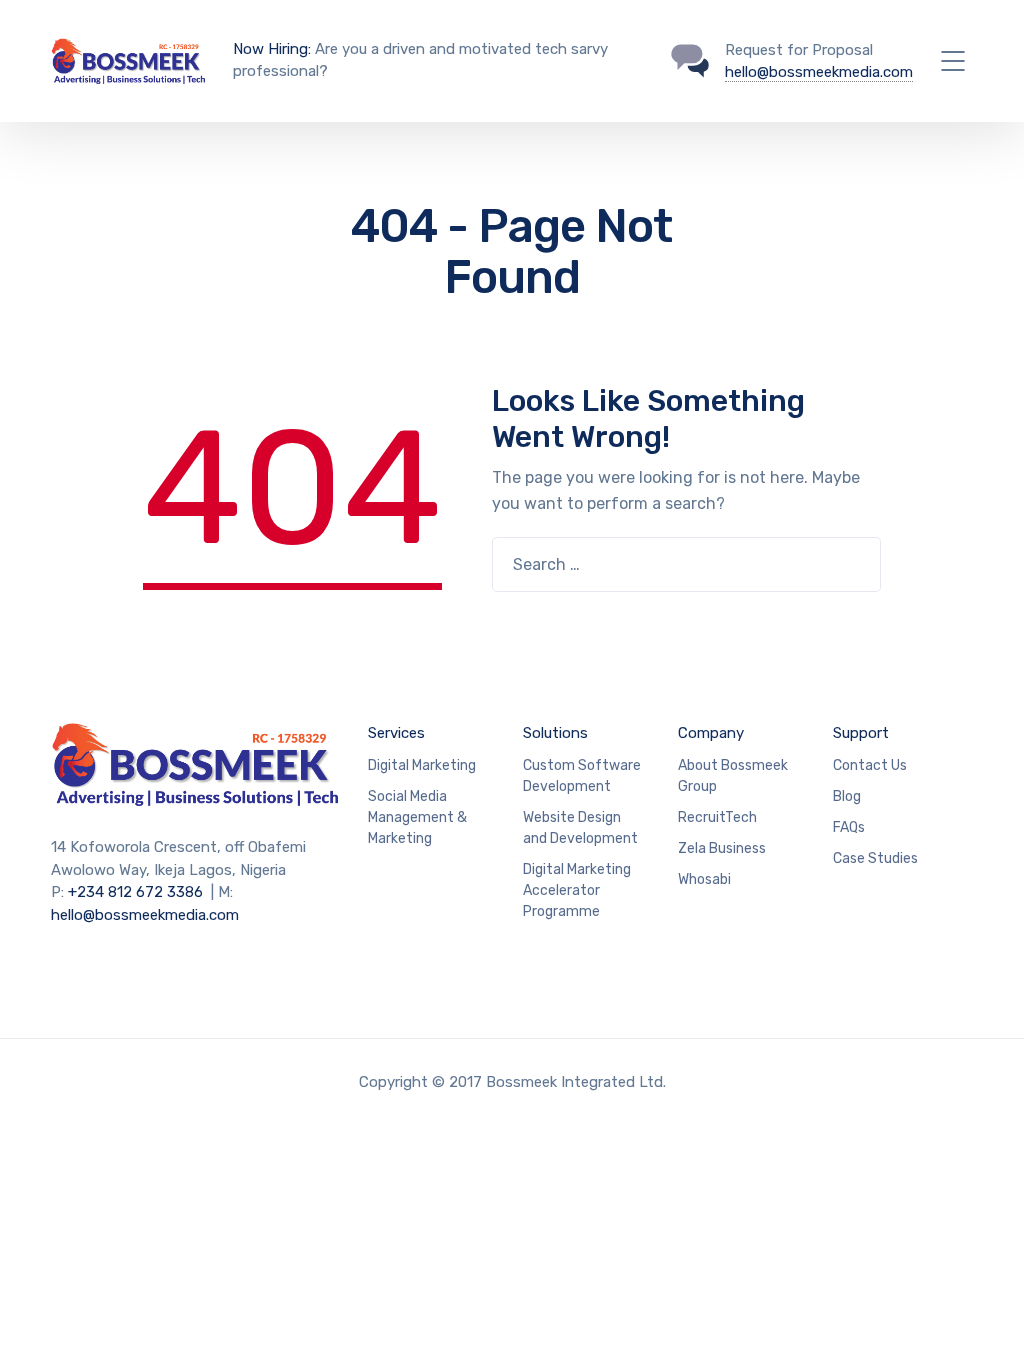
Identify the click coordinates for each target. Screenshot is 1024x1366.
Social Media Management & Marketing (417, 817)
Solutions (555, 733)
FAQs (849, 827)
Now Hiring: (272, 49)
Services (396, 733)
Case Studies (875, 858)
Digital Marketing (422, 765)
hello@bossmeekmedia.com (819, 72)
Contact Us (870, 765)
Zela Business (722, 848)
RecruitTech (717, 817)
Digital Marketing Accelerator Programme (577, 890)
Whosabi (704, 879)
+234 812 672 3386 (135, 892)
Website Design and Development (580, 828)
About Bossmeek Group (733, 776)
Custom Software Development (582, 776)
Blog (847, 796)
